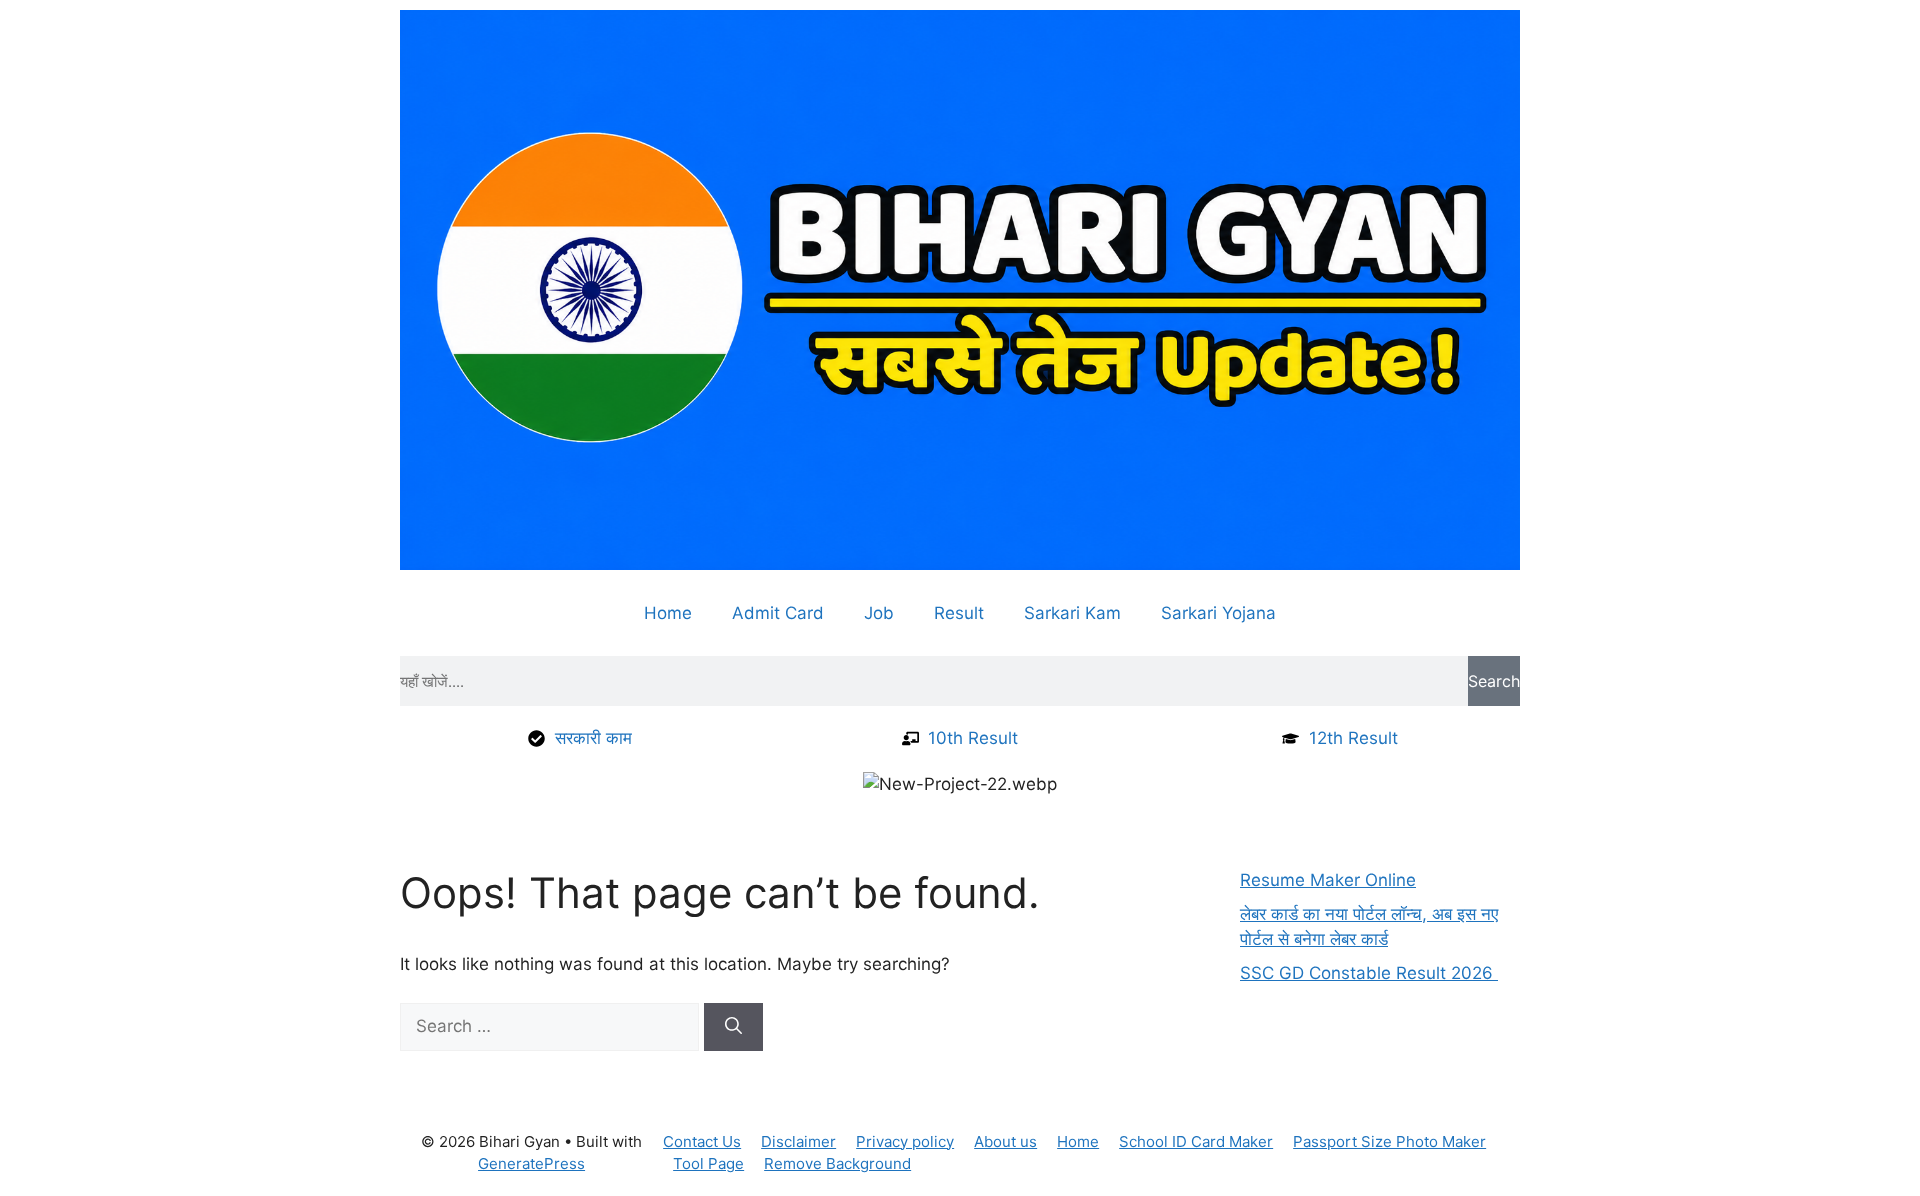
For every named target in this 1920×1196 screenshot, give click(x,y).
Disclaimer (798, 1141)
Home (668, 613)
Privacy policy (905, 1141)
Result (959, 613)
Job (879, 613)
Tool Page (708, 1163)
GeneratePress (531, 1163)
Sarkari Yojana (1218, 613)
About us (1005, 1141)
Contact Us (702, 1141)
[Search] (733, 1027)
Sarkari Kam (1072, 613)
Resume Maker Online (1328, 880)
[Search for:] (552, 1026)
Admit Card (778, 613)
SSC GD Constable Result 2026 (1369, 973)
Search (1494, 681)
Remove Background (837, 1163)
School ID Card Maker (1196, 1141)
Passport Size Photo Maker (1389, 1141)
